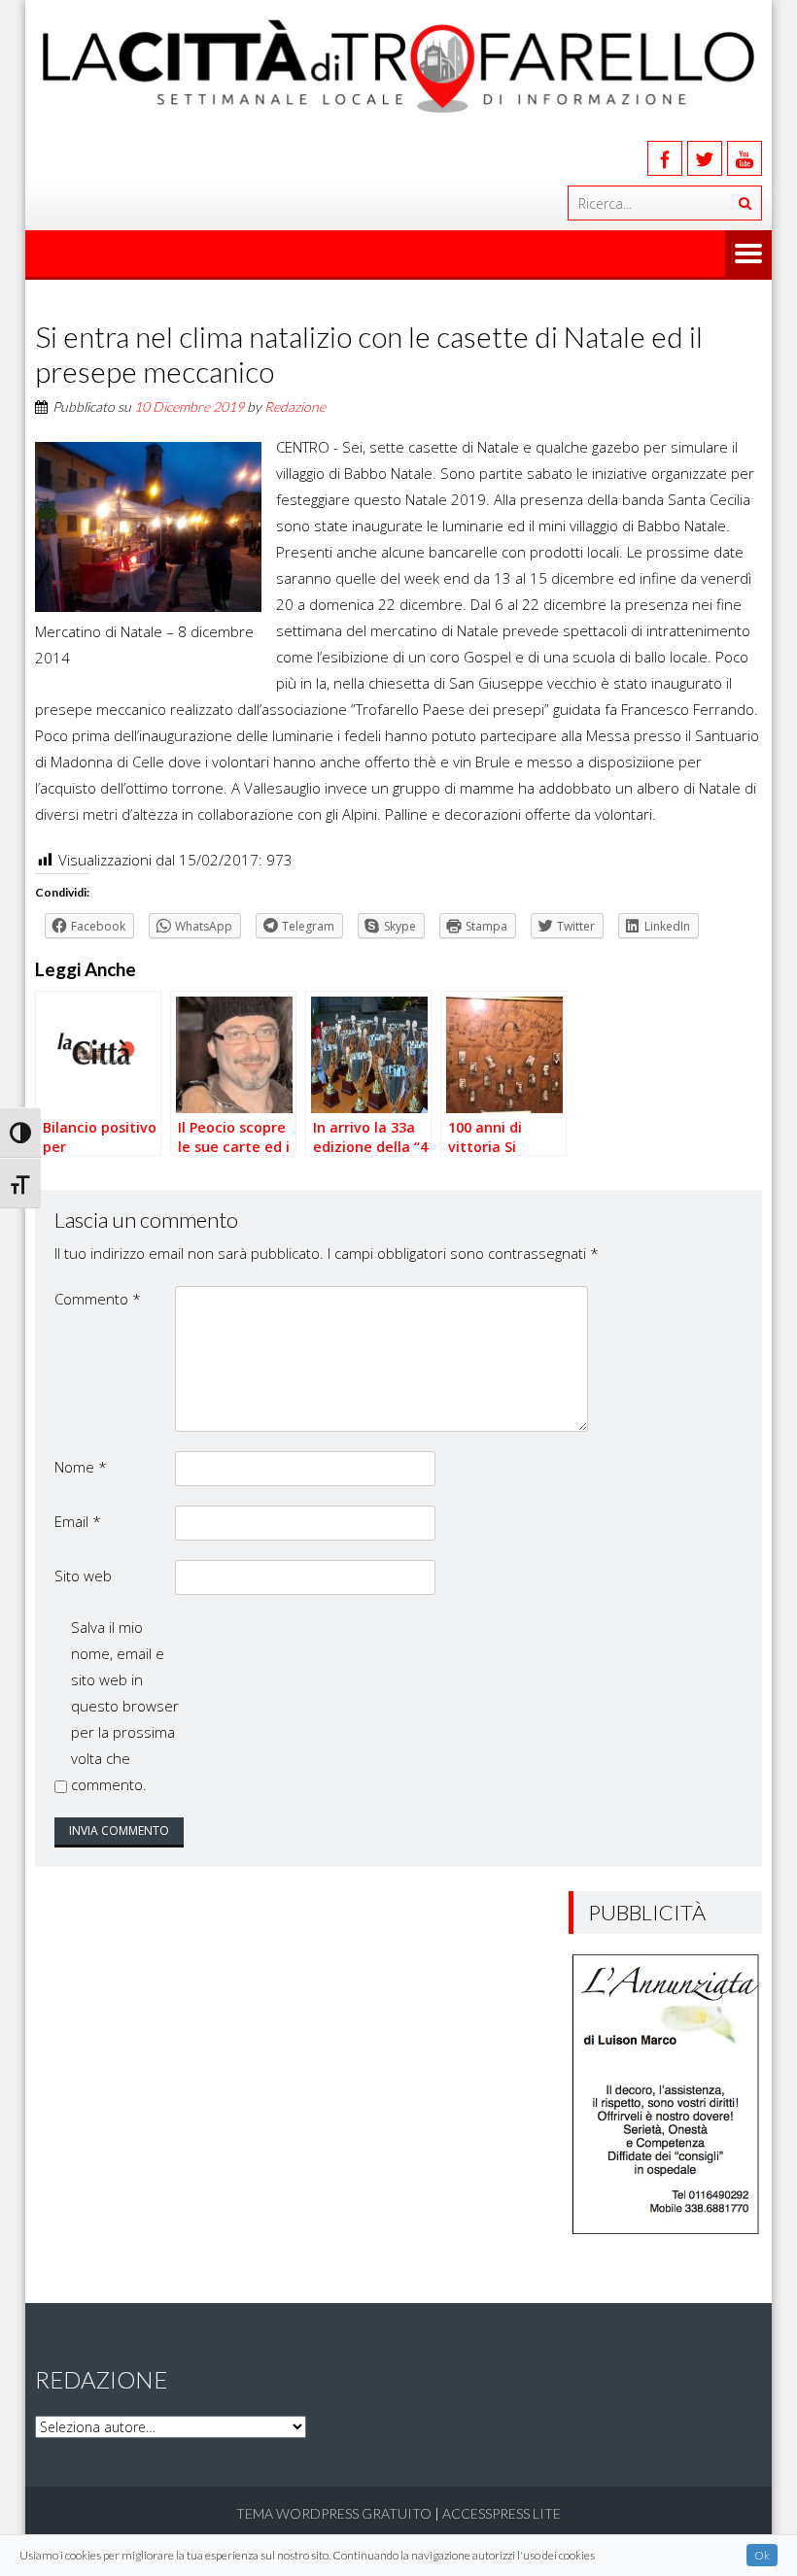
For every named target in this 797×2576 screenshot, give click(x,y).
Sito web (83, 1576)
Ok (762, 2555)
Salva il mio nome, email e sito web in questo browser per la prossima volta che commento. (125, 1706)
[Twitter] (705, 158)
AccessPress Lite (502, 2513)
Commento (98, 1299)
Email (78, 1521)
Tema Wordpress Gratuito (334, 2513)
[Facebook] (665, 158)
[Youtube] (745, 158)
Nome (81, 1467)
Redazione (295, 407)
